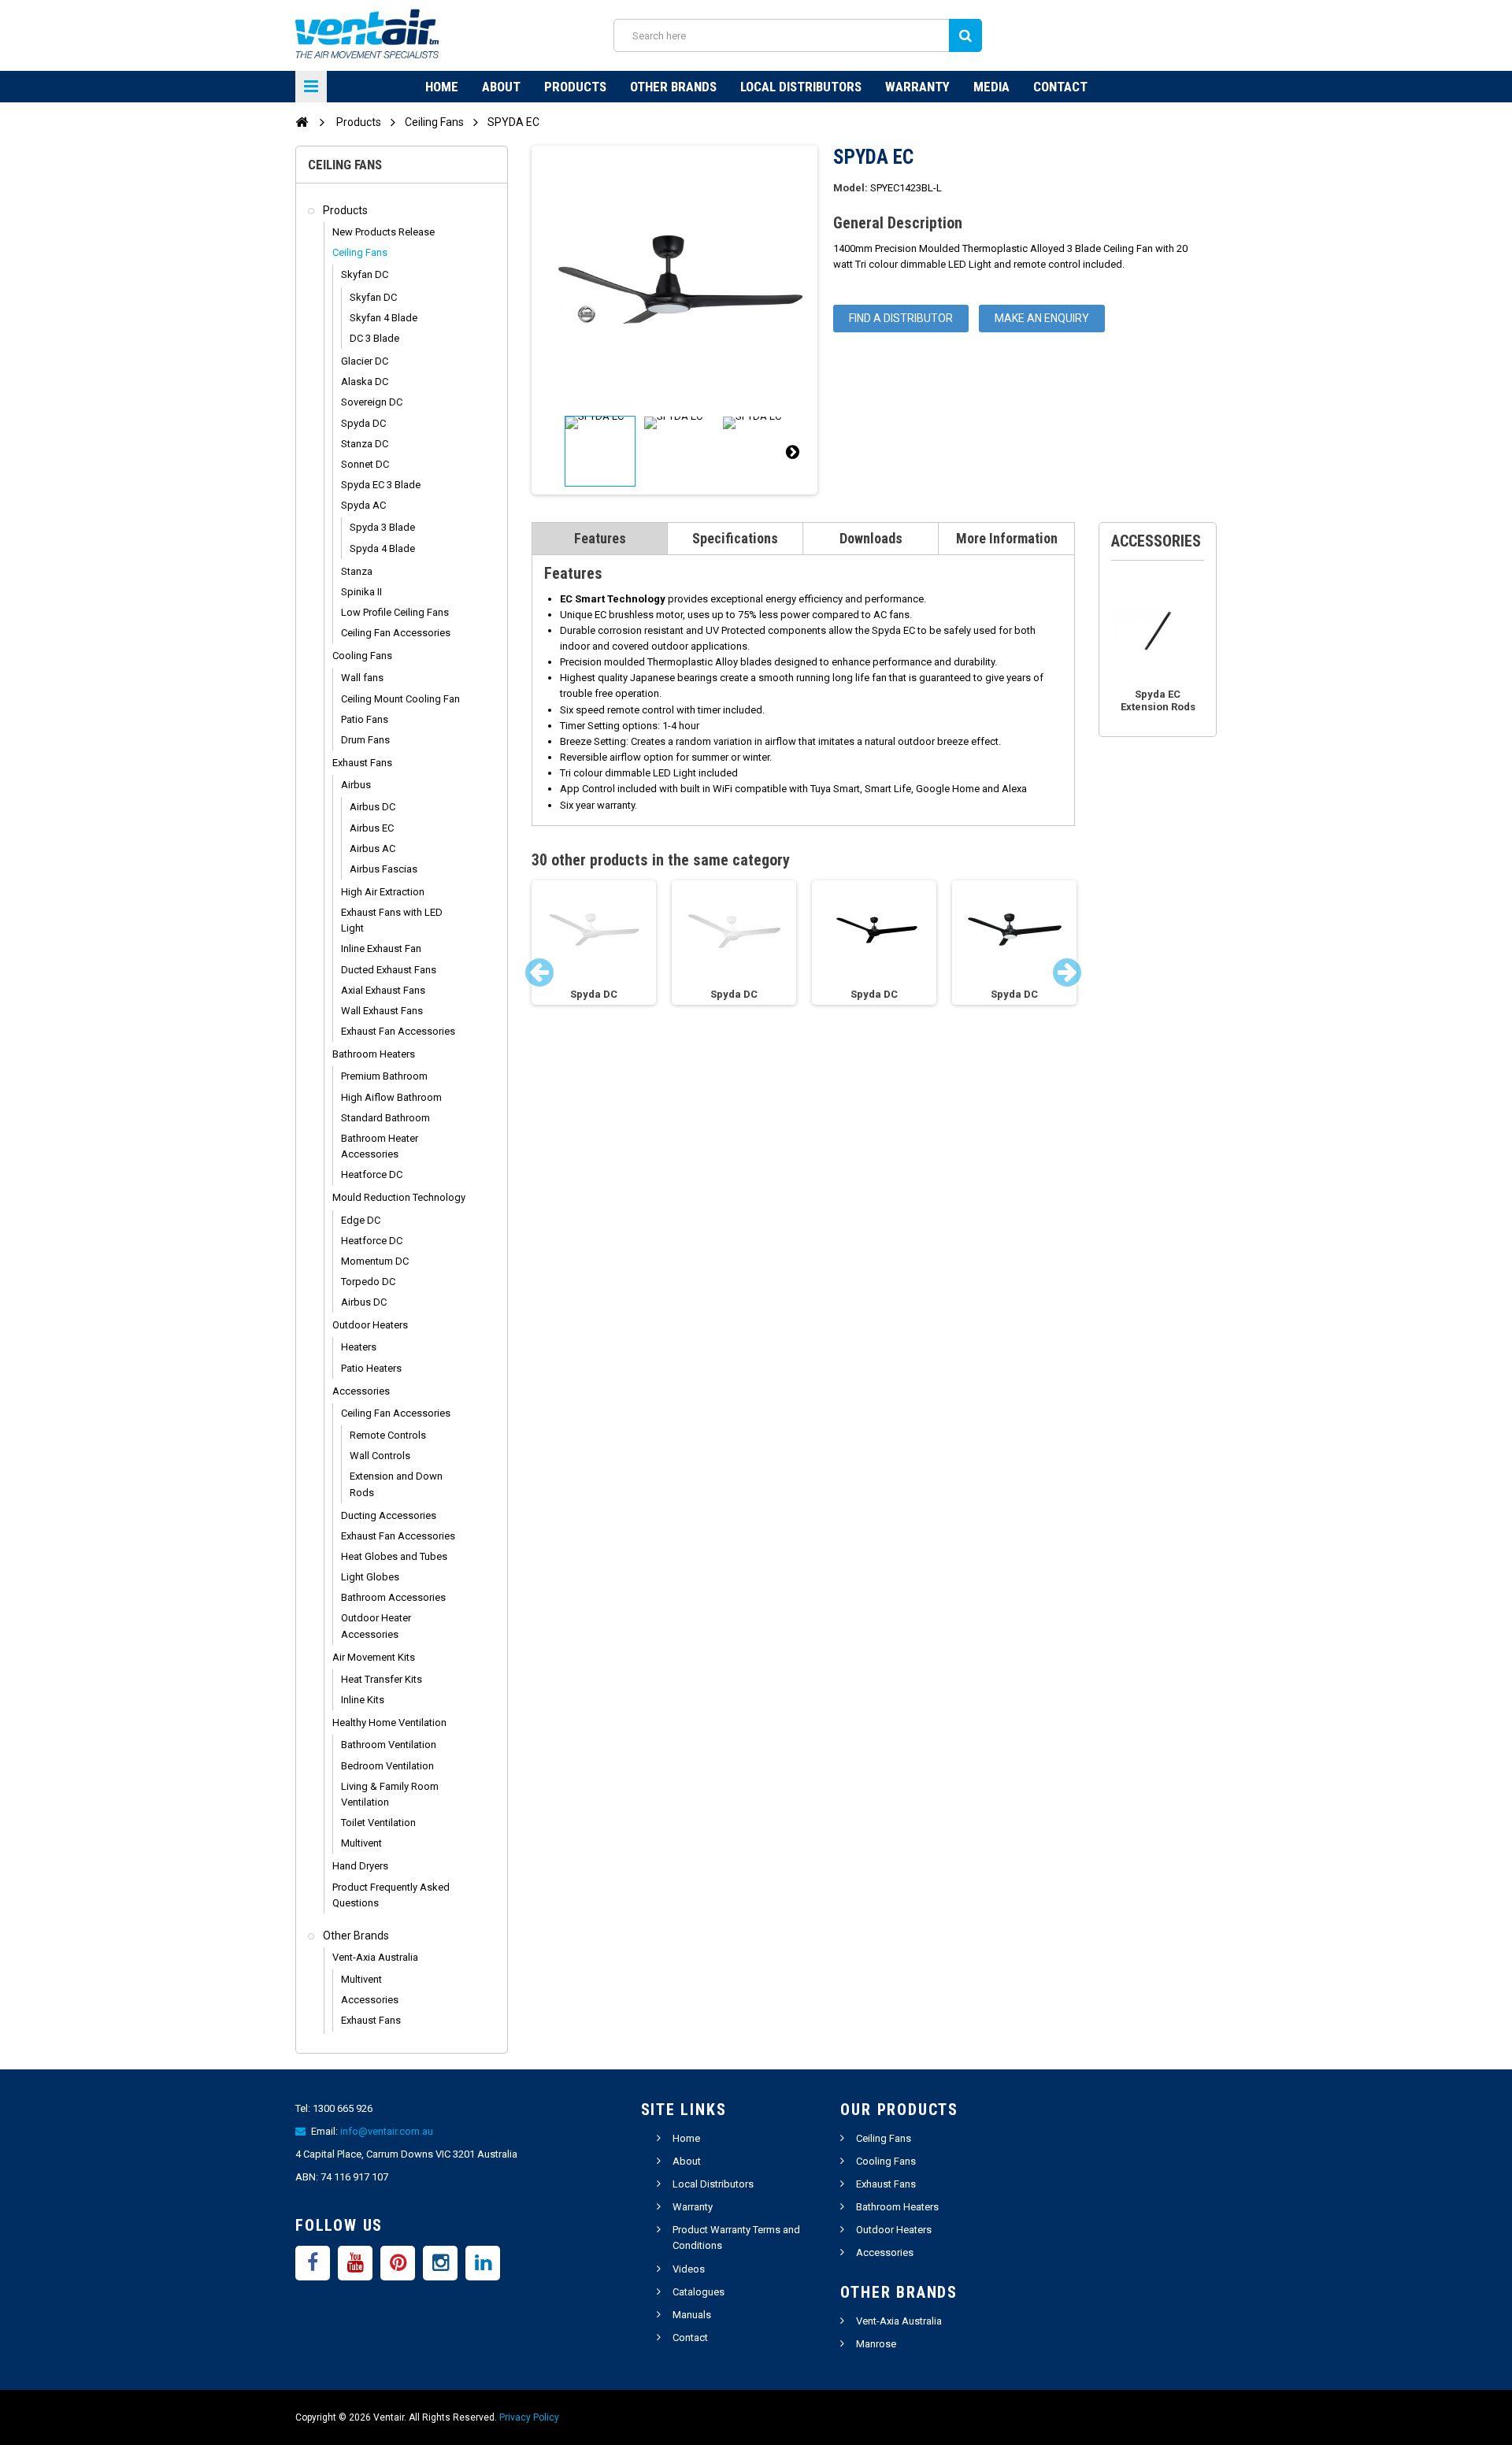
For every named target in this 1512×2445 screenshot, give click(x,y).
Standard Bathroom (385, 1118)
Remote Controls (388, 1435)
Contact (1060, 87)
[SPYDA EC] (600, 451)
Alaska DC (365, 382)
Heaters (359, 1347)
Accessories (361, 1391)
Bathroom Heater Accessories (380, 1146)
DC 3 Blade (374, 338)
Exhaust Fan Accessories (398, 1031)
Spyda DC (363, 423)
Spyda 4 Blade (382, 548)
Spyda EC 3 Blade (381, 485)
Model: (850, 188)
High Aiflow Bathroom (391, 1097)
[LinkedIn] (483, 2263)
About (501, 87)
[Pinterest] (398, 2263)
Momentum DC (375, 1261)
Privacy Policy (529, 2417)
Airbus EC (372, 828)
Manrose (876, 2344)
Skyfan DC (365, 274)
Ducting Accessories (389, 1515)
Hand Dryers (360, 1866)
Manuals (692, 2315)
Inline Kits (363, 1700)
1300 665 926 (343, 2108)
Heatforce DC (372, 1174)
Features (600, 538)
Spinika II (361, 592)
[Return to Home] (302, 121)
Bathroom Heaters (374, 1054)
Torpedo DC (368, 1282)
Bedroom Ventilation (387, 1766)
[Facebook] (313, 2263)
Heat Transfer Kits (382, 1679)
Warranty (917, 87)
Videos (689, 2269)
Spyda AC (363, 505)
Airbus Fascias (384, 869)
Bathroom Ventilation (389, 1745)
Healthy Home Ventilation (389, 1723)
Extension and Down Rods (396, 1484)
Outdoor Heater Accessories (376, 1626)
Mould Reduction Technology (399, 1197)
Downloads (871, 538)
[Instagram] (440, 2263)
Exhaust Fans (362, 763)
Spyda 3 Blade (382, 527)
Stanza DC (365, 444)
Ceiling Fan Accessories (396, 633)
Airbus (356, 785)
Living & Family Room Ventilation (390, 1794)
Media (991, 87)
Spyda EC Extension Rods (1158, 700)
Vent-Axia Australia (375, 1957)
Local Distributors (801, 87)
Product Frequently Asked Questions (391, 1895)
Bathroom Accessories (393, 1597)
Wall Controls (380, 1456)
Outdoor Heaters (370, 1325)
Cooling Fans (362, 656)
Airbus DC (372, 807)
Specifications (735, 538)
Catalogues (699, 2292)
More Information (1007, 538)
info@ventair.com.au (387, 2131)
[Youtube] (355, 2263)
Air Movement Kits (374, 1657)
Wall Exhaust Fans (382, 1011)
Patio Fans (365, 719)
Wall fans (362, 678)
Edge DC (361, 1220)
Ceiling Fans (360, 252)
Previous (557, 451)
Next (792, 451)
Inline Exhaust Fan (381, 948)
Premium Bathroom (384, 1076)
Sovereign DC (372, 402)
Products (575, 87)
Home (442, 87)
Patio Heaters (371, 1368)
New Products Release (384, 232)
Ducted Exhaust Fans (389, 970)
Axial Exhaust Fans (383, 990)
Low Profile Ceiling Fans (395, 612)
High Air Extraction (383, 892)
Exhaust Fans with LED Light (392, 920)
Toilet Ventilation (378, 1823)
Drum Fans (365, 740)
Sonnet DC (365, 464)
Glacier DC (365, 361)
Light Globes (370, 1577)
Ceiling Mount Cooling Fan (400, 699)
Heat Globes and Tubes (394, 1556)
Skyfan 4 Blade (384, 318)
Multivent (361, 1843)
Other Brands (673, 87)
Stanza (357, 571)
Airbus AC (372, 848)
